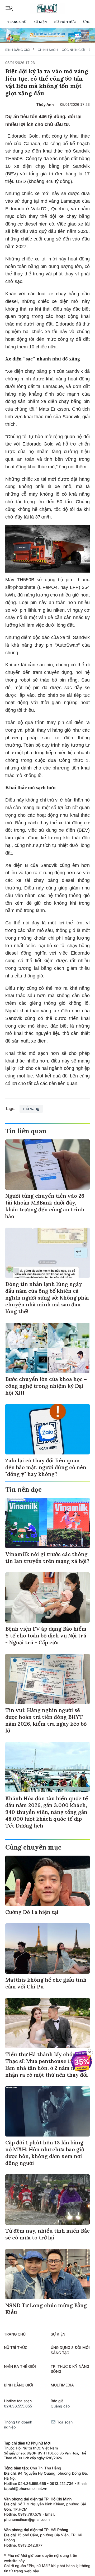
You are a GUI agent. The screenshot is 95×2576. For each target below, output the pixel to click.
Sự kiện (40, 22)
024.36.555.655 (18, 2406)
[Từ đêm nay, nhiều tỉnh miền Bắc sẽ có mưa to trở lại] (47, 2200)
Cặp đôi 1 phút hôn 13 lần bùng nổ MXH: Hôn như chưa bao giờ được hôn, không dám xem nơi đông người (45, 2153)
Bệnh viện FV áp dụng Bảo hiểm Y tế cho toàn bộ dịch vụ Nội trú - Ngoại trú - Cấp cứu (46, 1635)
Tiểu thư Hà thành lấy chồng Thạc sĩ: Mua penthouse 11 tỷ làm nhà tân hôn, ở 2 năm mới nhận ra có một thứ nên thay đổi (47, 2064)
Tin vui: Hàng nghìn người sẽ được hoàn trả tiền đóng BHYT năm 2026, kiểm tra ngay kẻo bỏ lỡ (46, 1720)
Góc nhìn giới (73, 50)
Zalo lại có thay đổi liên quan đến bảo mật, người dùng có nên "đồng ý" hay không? (46, 1467)
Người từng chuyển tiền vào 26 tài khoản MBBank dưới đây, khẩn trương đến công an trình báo (45, 1206)
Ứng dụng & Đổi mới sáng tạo (70, 2350)
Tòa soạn (64, 2422)
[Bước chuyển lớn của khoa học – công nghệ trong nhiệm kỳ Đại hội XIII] (47, 1348)
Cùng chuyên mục (33, 1847)
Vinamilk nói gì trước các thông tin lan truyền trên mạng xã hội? (47, 1557)
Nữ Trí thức (65, 22)
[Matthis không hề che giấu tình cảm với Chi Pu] (47, 1949)
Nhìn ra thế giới (20, 2366)
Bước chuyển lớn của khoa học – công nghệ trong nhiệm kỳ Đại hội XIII (46, 1386)
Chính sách (48, 50)
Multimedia (62, 2385)
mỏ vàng (31, 1109)
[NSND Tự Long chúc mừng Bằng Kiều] (47, 2274)
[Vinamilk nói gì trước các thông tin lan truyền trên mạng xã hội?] (47, 1523)
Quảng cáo (60, 2406)
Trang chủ (17, 22)
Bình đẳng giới (18, 50)
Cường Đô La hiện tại (32, 1912)
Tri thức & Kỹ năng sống (70, 2369)
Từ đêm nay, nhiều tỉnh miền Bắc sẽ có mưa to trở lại (47, 2234)
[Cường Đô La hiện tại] (47, 1881)
